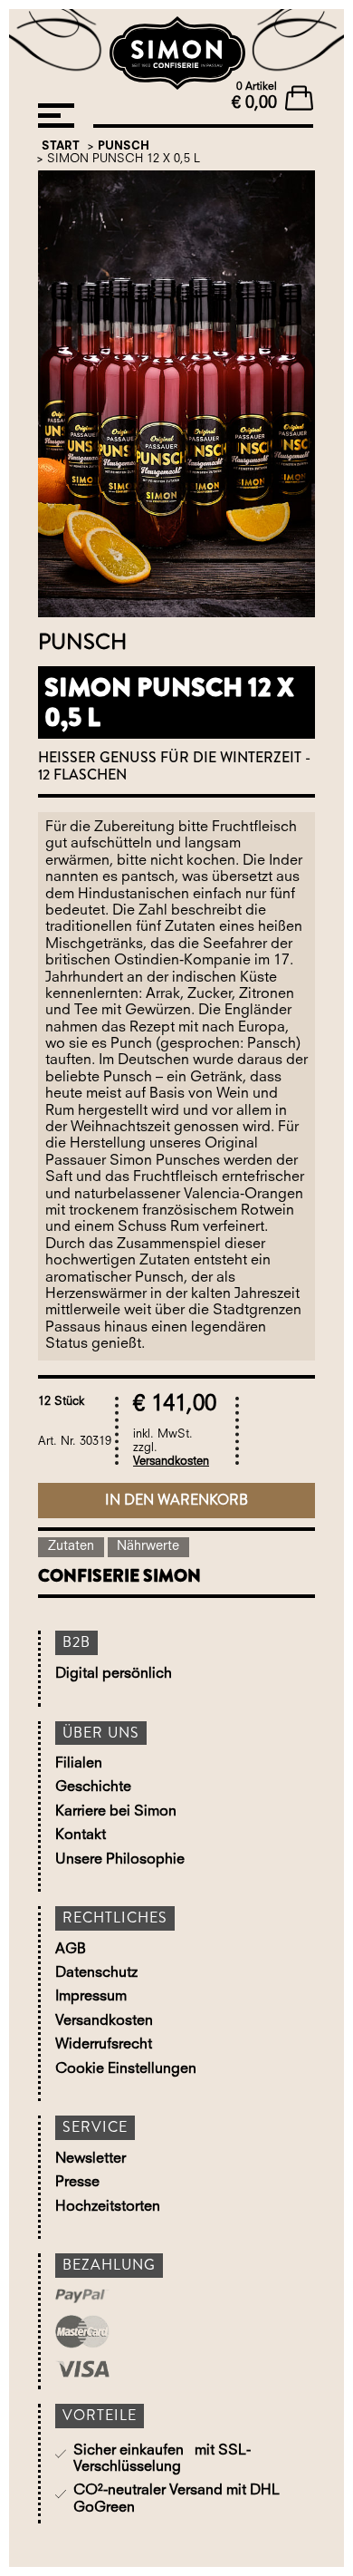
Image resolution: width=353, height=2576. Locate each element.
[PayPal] (110, 2298)
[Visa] (110, 2371)
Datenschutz (96, 1973)
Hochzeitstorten (108, 2207)
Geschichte (93, 1787)
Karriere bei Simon (116, 1812)
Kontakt (81, 1835)
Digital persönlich (114, 1674)
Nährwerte (148, 1547)
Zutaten (71, 1547)
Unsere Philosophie (120, 1860)
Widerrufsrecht (104, 2045)
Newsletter (91, 2159)
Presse (77, 2183)
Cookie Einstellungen (126, 2069)
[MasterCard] (110, 2334)
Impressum (91, 1997)
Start (61, 146)
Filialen (79, 1764)
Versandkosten (171, 1462)
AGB (71, 1950)
